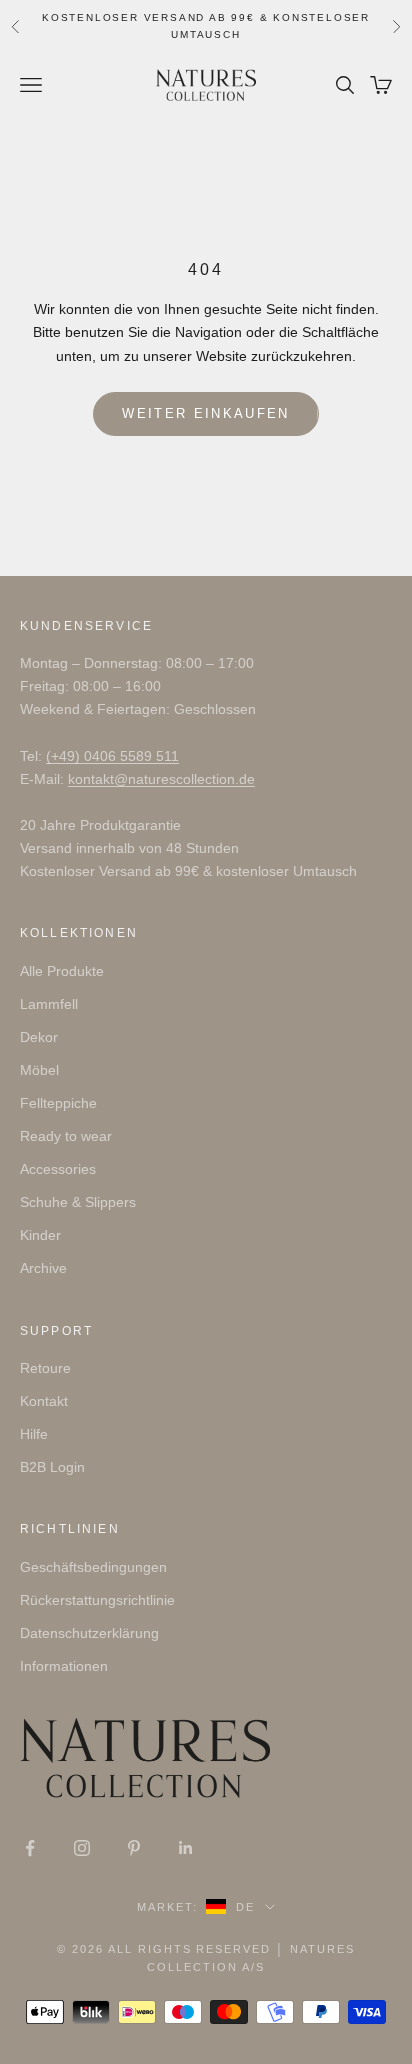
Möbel (39, 1070)
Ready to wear (66, 1136)
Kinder (40, 1235)
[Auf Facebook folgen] (30, 1848)
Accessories (58, 1169)
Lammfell (49, 1004)
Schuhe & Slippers (78, 1202)
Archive (43, 1268)
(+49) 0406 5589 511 (112, 756)
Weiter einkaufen (205, 413)
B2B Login (52, 1467)
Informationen (64, 1666)
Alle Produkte (62, 971)
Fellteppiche (58, 1103)
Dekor (39, 1037)
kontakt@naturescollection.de (161, 779)
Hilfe (34, 1434)
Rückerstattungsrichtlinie (97, 1600)
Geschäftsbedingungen (93, 1567)
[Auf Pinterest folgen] (134, 1848)
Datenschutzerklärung (89, 1633)
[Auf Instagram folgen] (82, 1848)
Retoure (45, 1368)
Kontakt (44, 1401)
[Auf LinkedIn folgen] (186, 1848)
